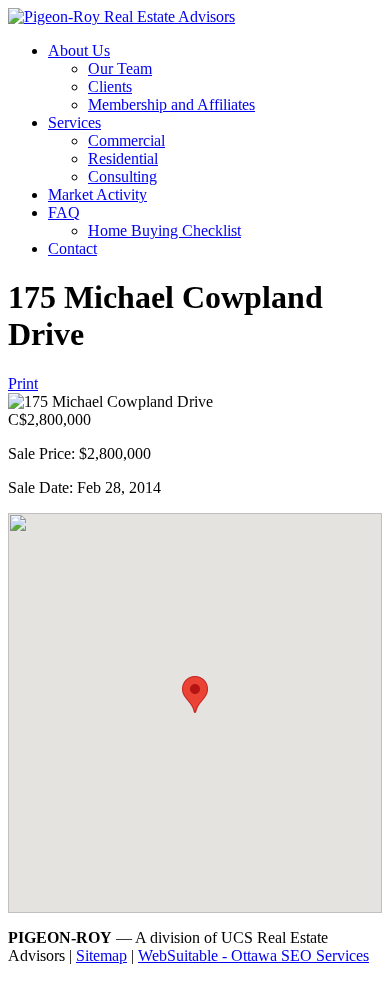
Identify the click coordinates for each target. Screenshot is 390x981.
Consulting (122, 176)
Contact (72, 248)
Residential (123, 158)
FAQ (64, 212)
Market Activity (97, 194)
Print (23, 383)
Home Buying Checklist (164, 230)
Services (74, 122)
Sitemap (101, 955)
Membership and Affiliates (171, 104)
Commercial (126, 140)
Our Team (120, 68)
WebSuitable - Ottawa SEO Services (253, 955)
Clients (110, 86)
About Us (79, 50)
